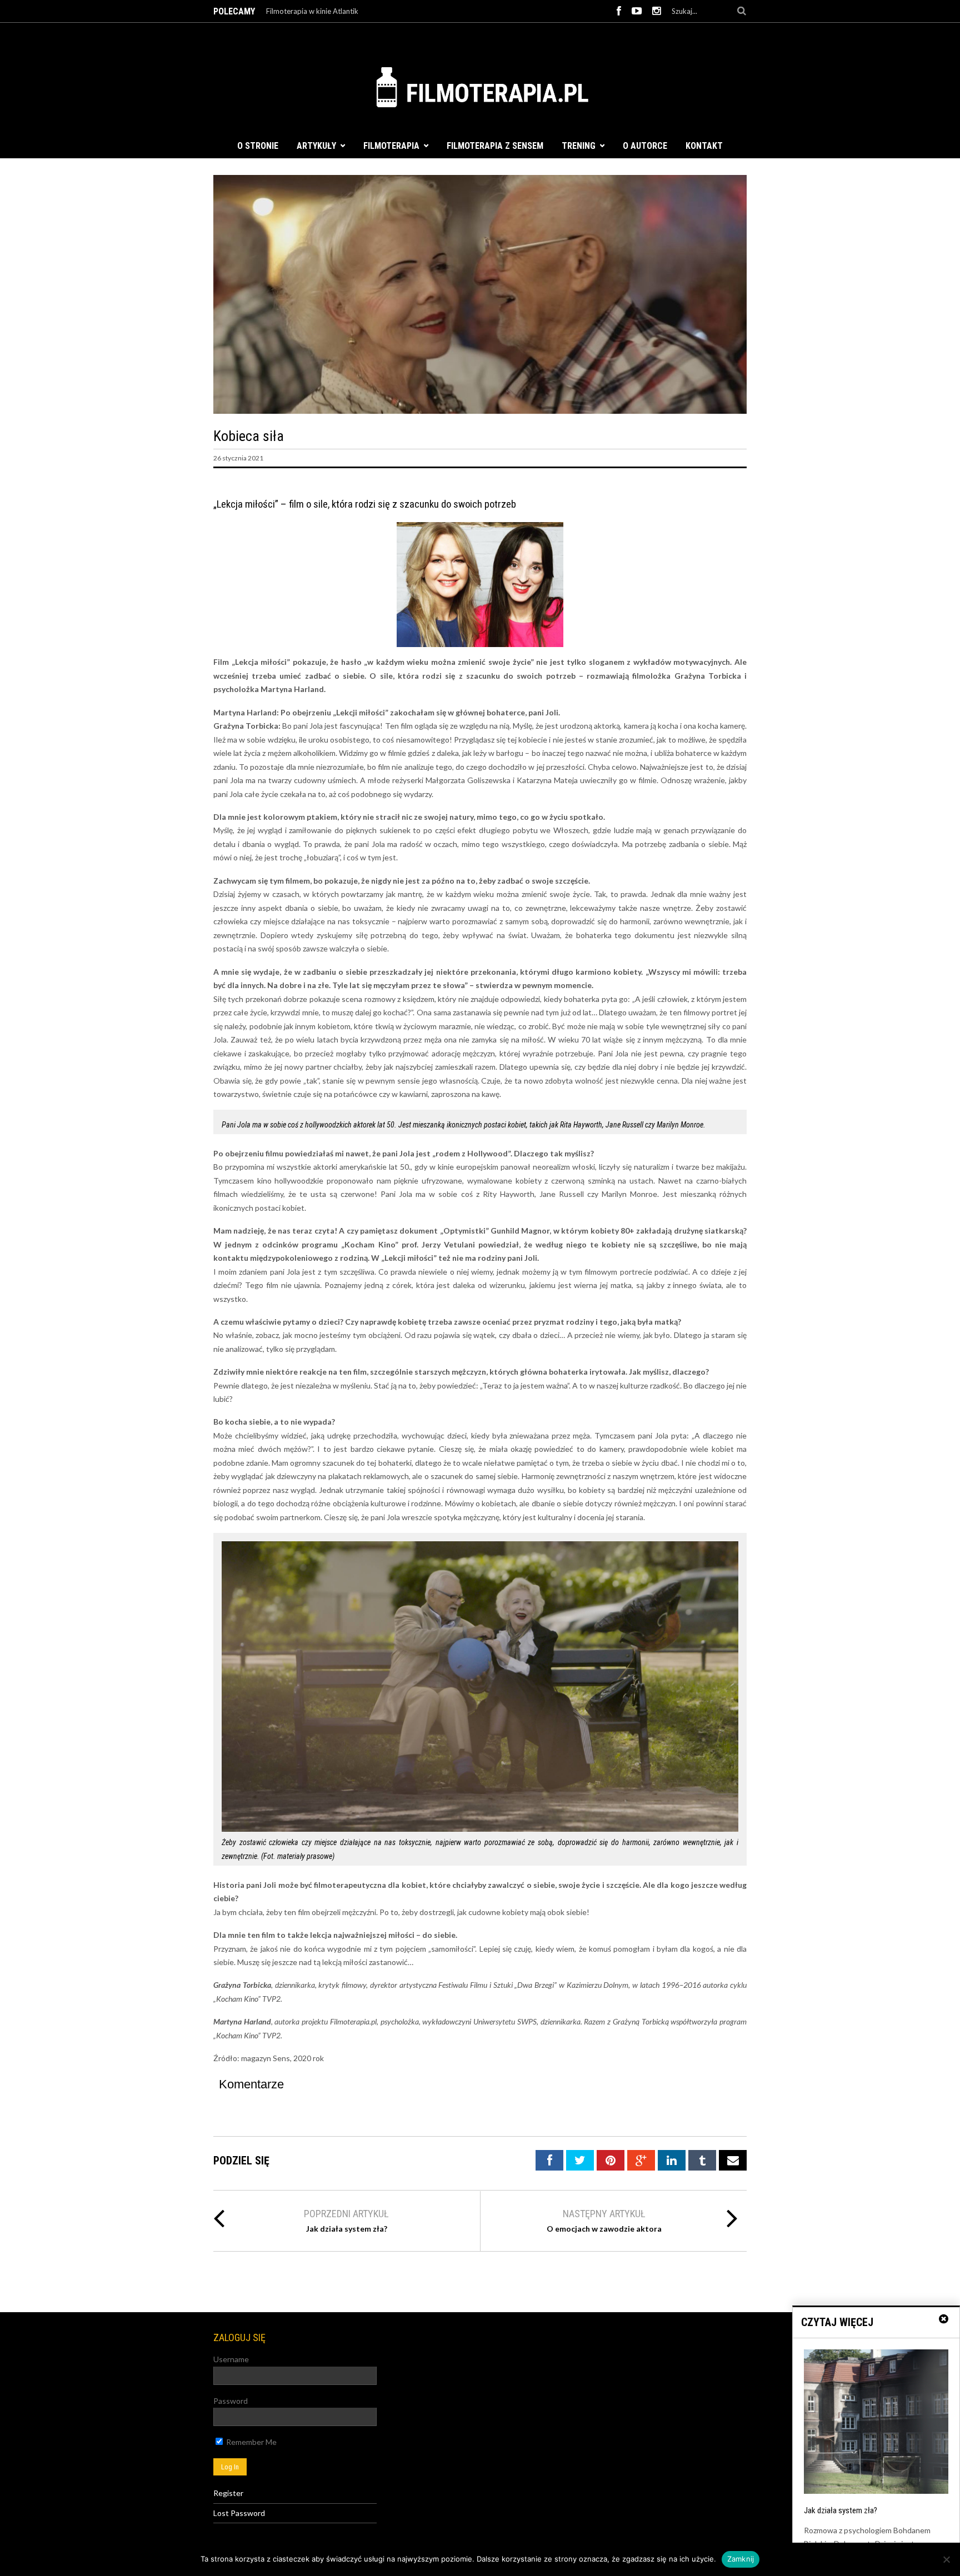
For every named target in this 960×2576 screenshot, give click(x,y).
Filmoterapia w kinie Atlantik (312, 11)
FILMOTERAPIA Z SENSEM (495, 146)
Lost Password (239, 2513)
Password (231, 2401)
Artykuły (316, 146)
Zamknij (741, 2559)
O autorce (645, 146)
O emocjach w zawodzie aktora (604, 2229)
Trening (579, 146)
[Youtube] (637, 11)
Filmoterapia (391, 146)
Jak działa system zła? (347, 2229)
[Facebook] (619, 11)
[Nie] (946, 2559)
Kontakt (704, 146)
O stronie (258, 146)
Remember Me (251, 2442)
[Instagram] (657, 11)
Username (231, 2359)
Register (228, 2493)
